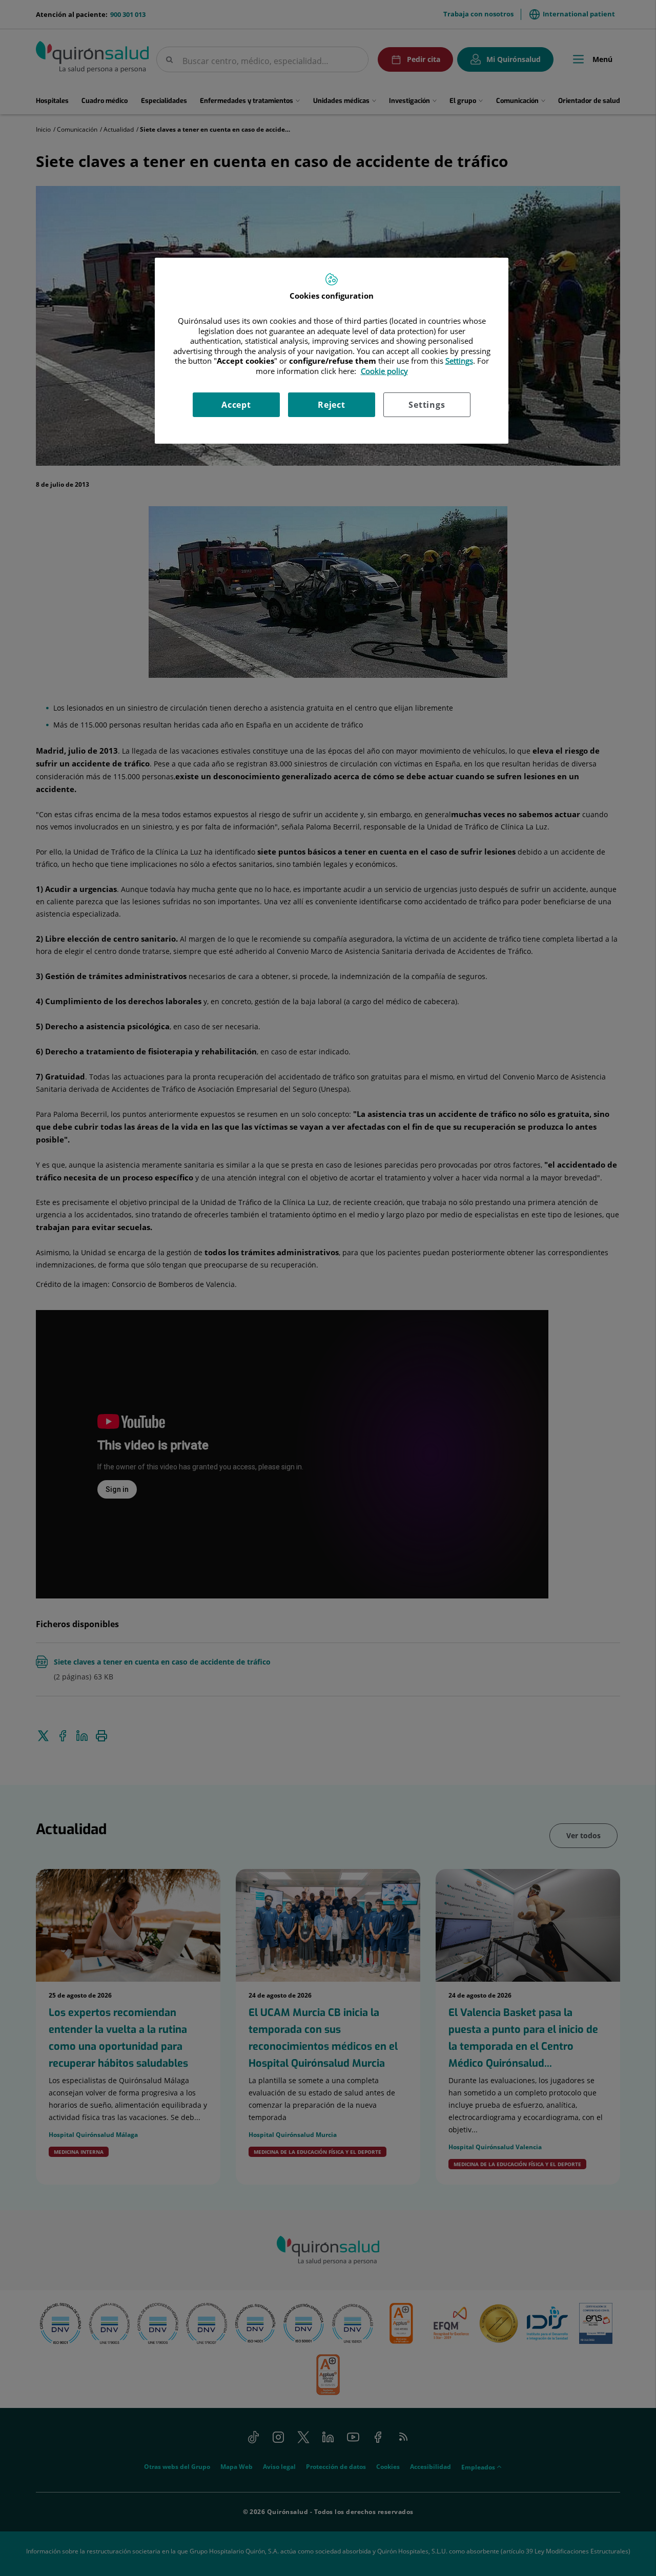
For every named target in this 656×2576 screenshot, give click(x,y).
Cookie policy (384, 371)
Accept (236, 405)
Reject (332, 405)
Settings (427, 405)
